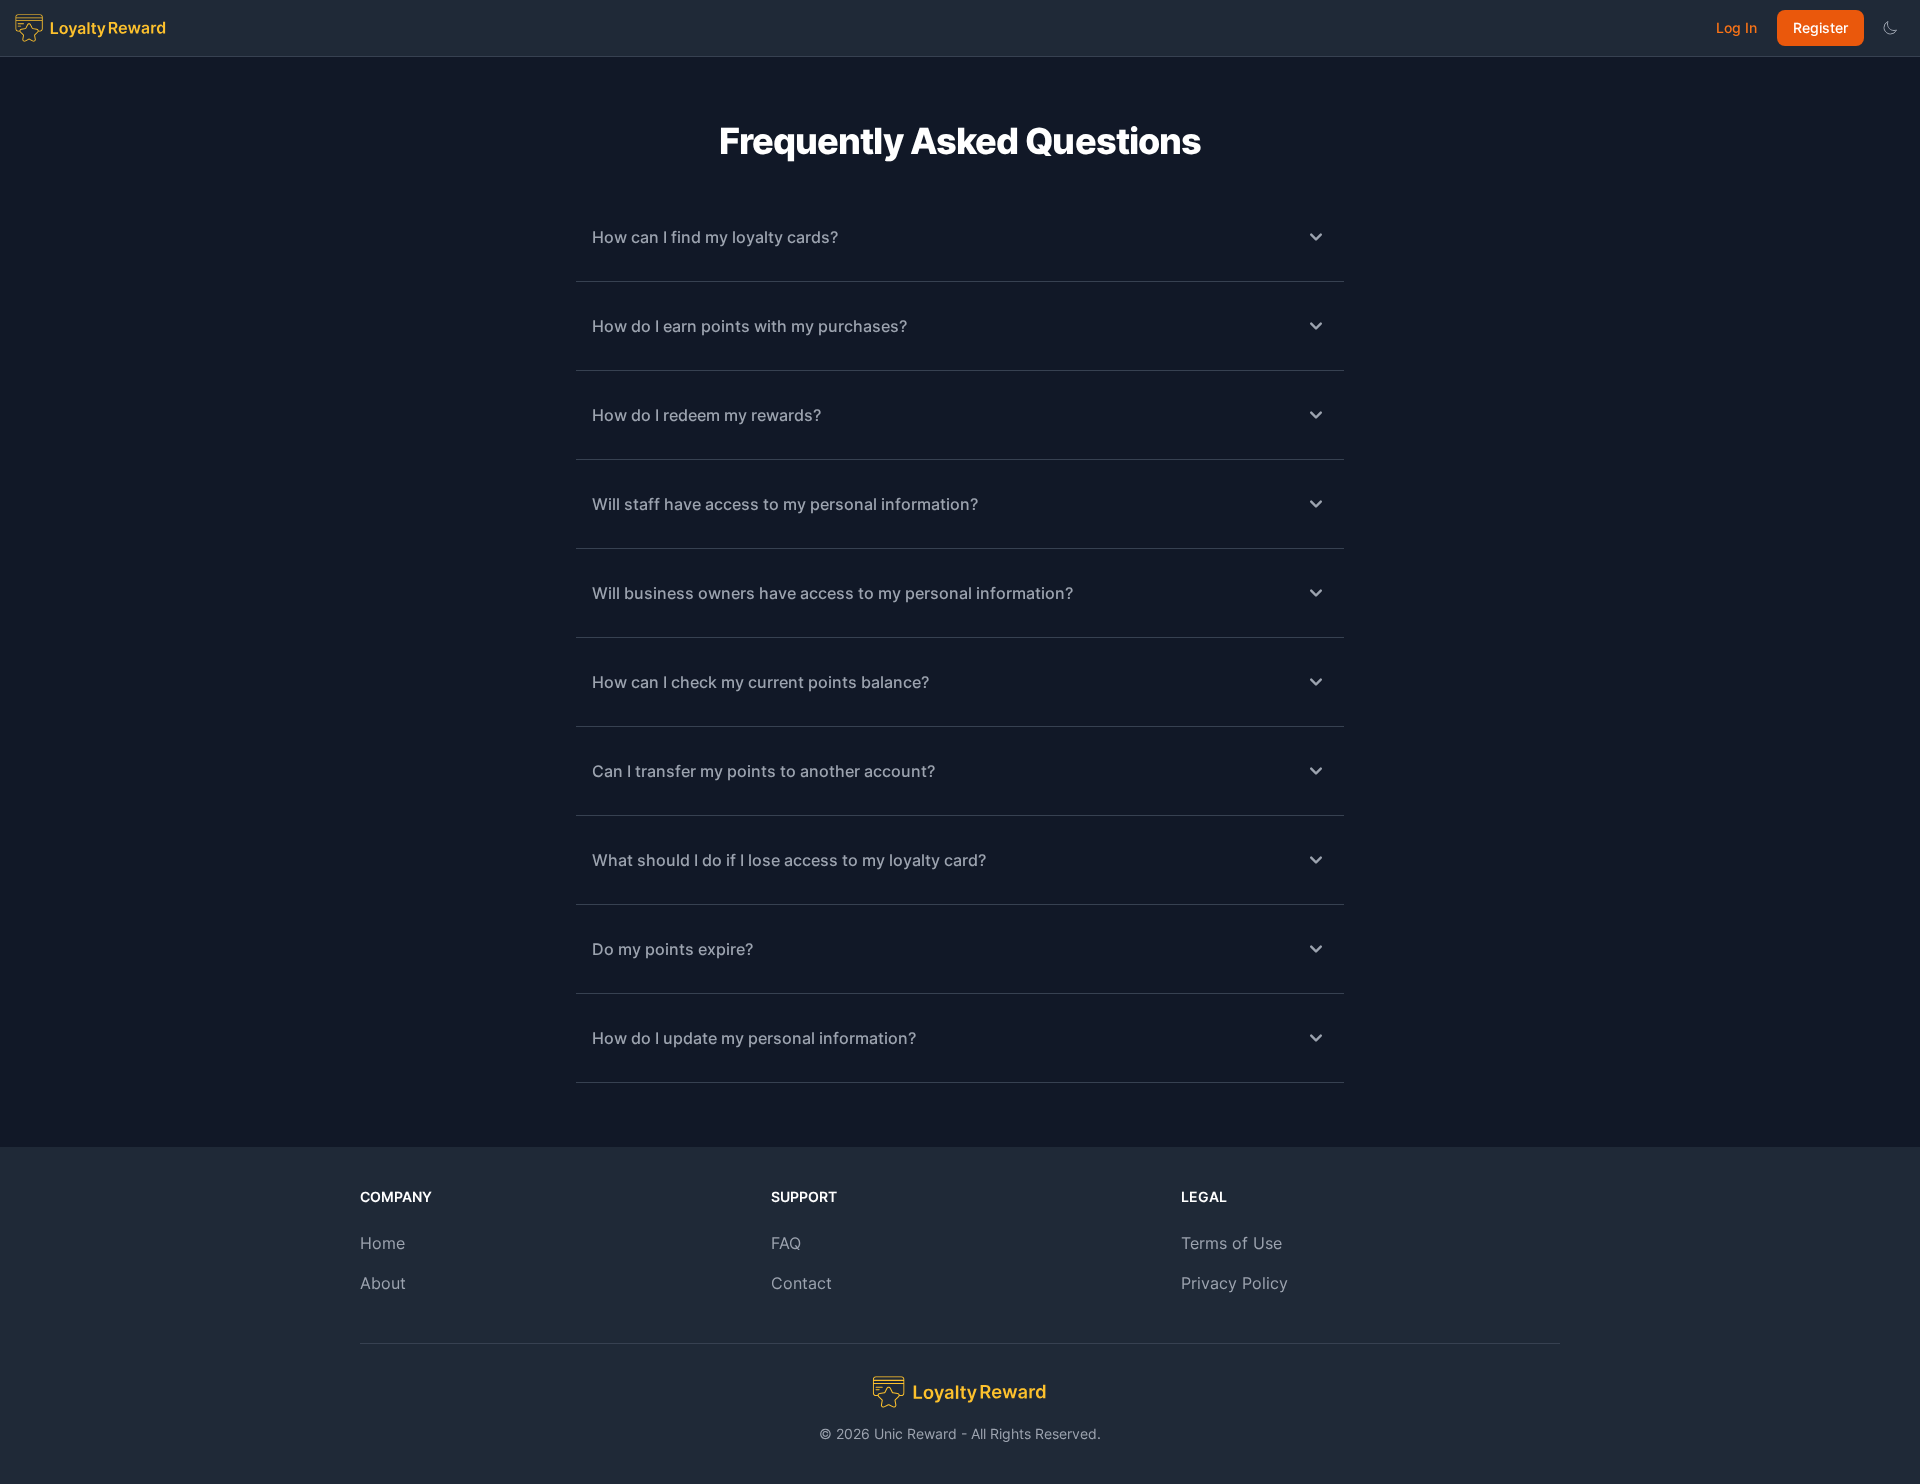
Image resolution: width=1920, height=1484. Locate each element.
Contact (801, 1283)
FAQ (786, 1243)
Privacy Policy (1234, 1283)
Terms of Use (1231, 1243)
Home (382, 1243)
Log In (1736, 27)
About (383, 1283)
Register (1820, 27)
